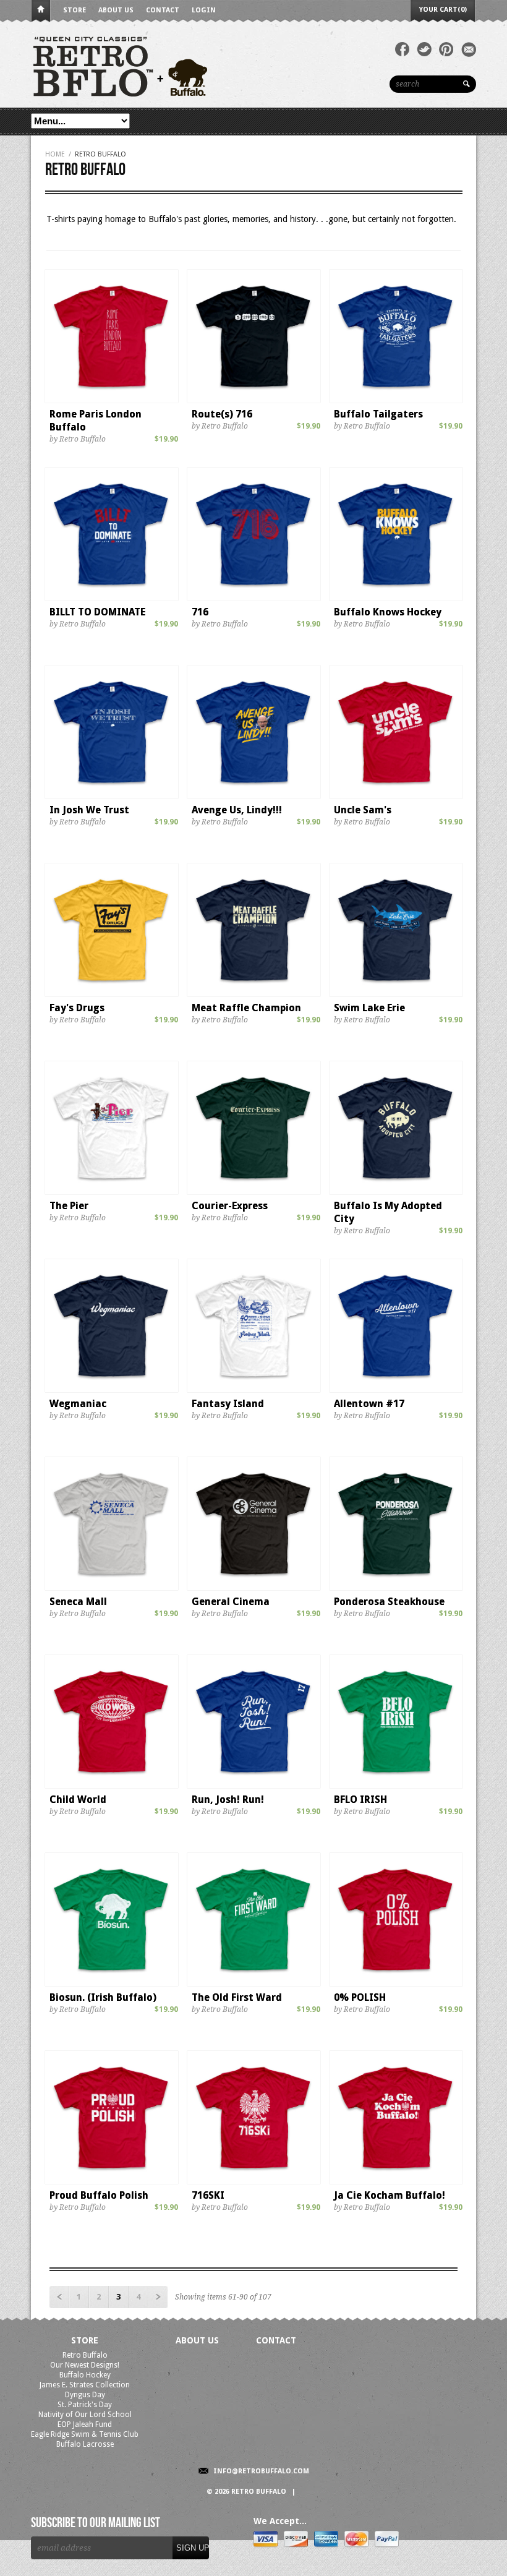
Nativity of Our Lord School (85, 2415)
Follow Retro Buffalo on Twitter (424, 49)
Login (204, 10)
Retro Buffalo (85, 2355)
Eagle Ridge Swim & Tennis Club (85, 2434)
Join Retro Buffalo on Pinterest (446, 49)
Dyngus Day (85, 2395)
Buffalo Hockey (85, 2375)
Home (41, 11)
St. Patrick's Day (85, 2405)
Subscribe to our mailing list (96, 2523)
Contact (163, 10)
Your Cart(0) (443, 10)
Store (75, 10)
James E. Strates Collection (85, 2385)
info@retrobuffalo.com (261, 2471)
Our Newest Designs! (85, 2365)
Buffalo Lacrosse (85, 2444)
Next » (158, 2297)
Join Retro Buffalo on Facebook (402, 49)
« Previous (59, 2297)
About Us (116, 10)
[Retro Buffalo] (216, 65)
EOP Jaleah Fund (85, 2424)
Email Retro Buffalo (469, 49)
